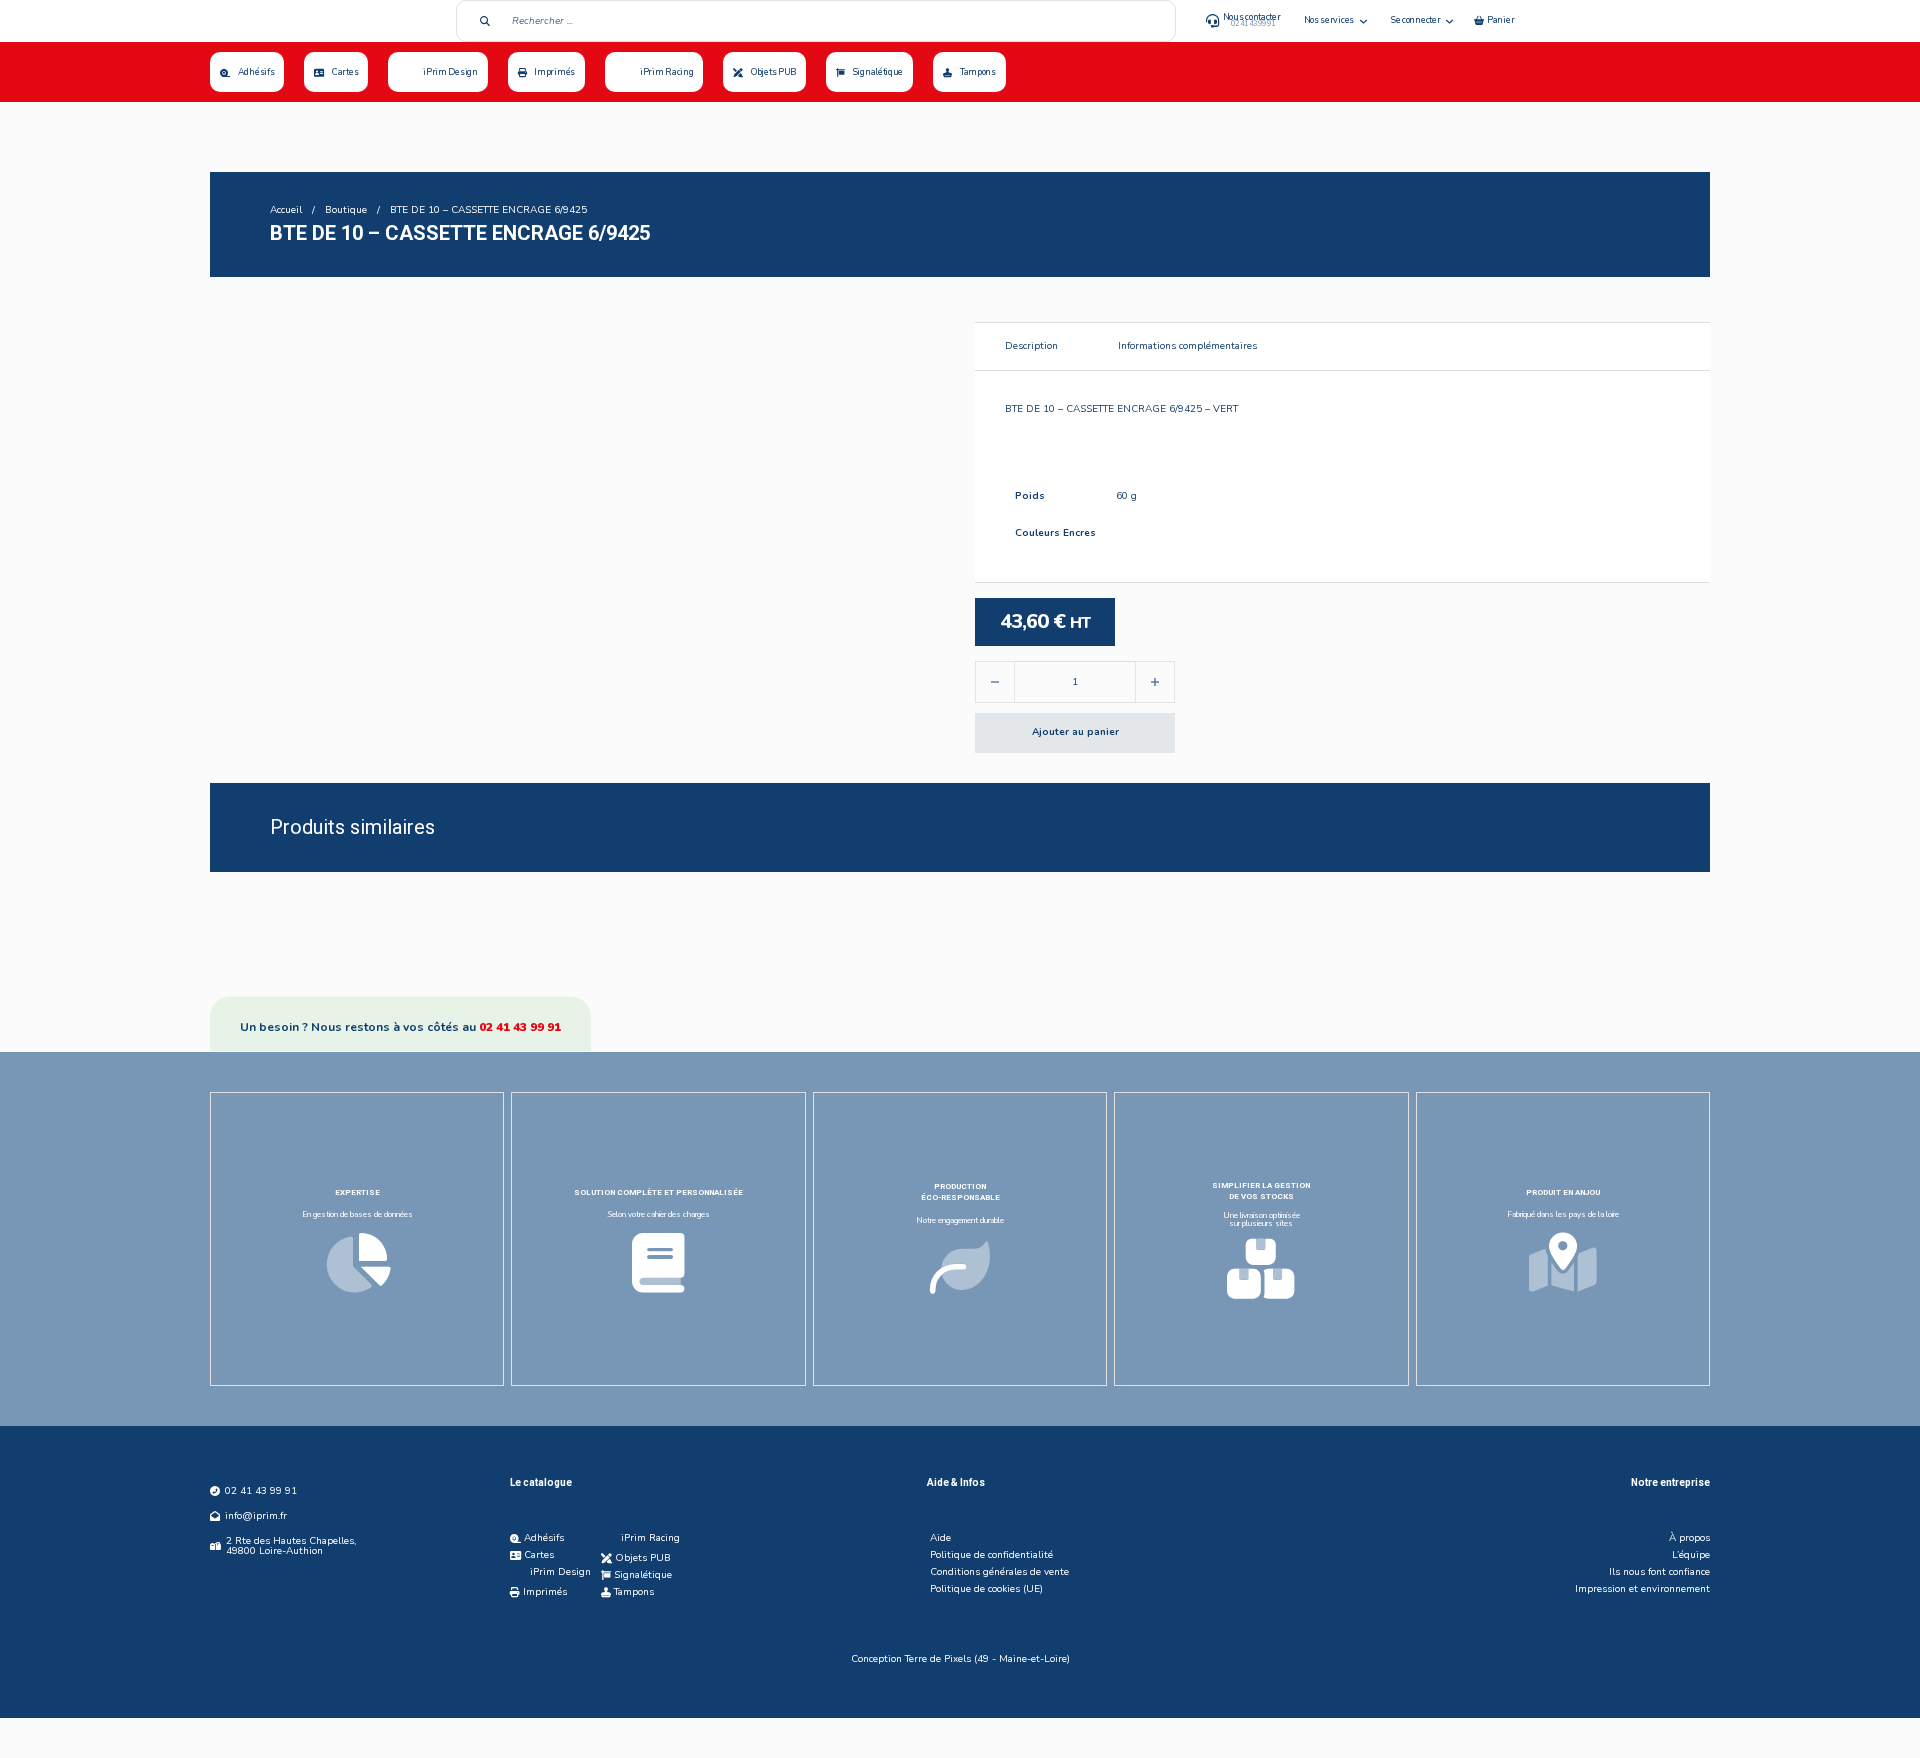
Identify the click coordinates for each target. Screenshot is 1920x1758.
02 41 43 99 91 (520, 1027)
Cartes (345, 72)
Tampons (978, 72)
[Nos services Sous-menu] (1363, 21)
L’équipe (1691, 1555)
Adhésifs (256, 72)
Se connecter (1415, 20)
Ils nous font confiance (1659, 1572)
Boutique (346, 210)
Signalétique (878, 72)
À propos (1689, 1538)
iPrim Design (450, 72)
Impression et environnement (1642, 1589)
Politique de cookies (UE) (986, 1589)
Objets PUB (773, 72)
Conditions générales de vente (999, 1572)
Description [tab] (1031, 346)
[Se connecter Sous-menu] (1449, 21)
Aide (940, 1538)
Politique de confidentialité (991, 1555)
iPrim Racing (666, 72)
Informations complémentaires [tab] (1187, 346)
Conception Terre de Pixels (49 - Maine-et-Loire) (960, 1659)
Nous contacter (1252, 17)
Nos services (1329, 20)
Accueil (286, 210)
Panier (1500, 20)
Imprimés (554, 72)
